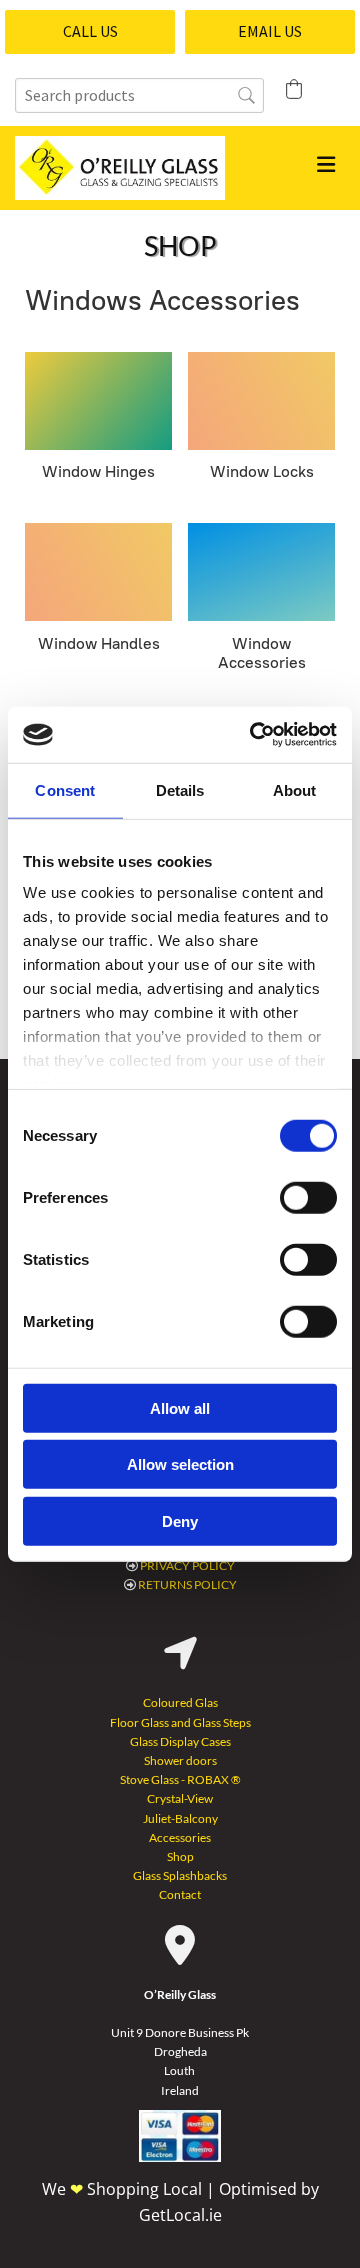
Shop (180, 1856)
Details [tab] (180, 789)
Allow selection (180, 1464)
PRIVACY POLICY (187, 1565)
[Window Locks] (261, 401)
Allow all (180, 1407)
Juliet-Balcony (180, 1818)
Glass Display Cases (180, 1741)
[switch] (308, 1197)
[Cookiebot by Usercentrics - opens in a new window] (254, 735)
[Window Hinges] (98, 401)
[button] (90, 32)
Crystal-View (180, 1798)
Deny (180, 1520)
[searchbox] (139, 95)
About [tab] (295, 789)
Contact (180, 1894)
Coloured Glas (180, 1702)
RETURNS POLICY (187, 1584)
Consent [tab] (65, 789)
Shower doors (180, 1760)
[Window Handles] (98, 572)
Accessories (180, 1837)
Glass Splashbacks (180, 1875)
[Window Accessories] (261, 572)
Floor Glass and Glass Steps (180, 1722)
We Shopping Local (124, 2189)
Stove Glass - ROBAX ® (180, 1779)
